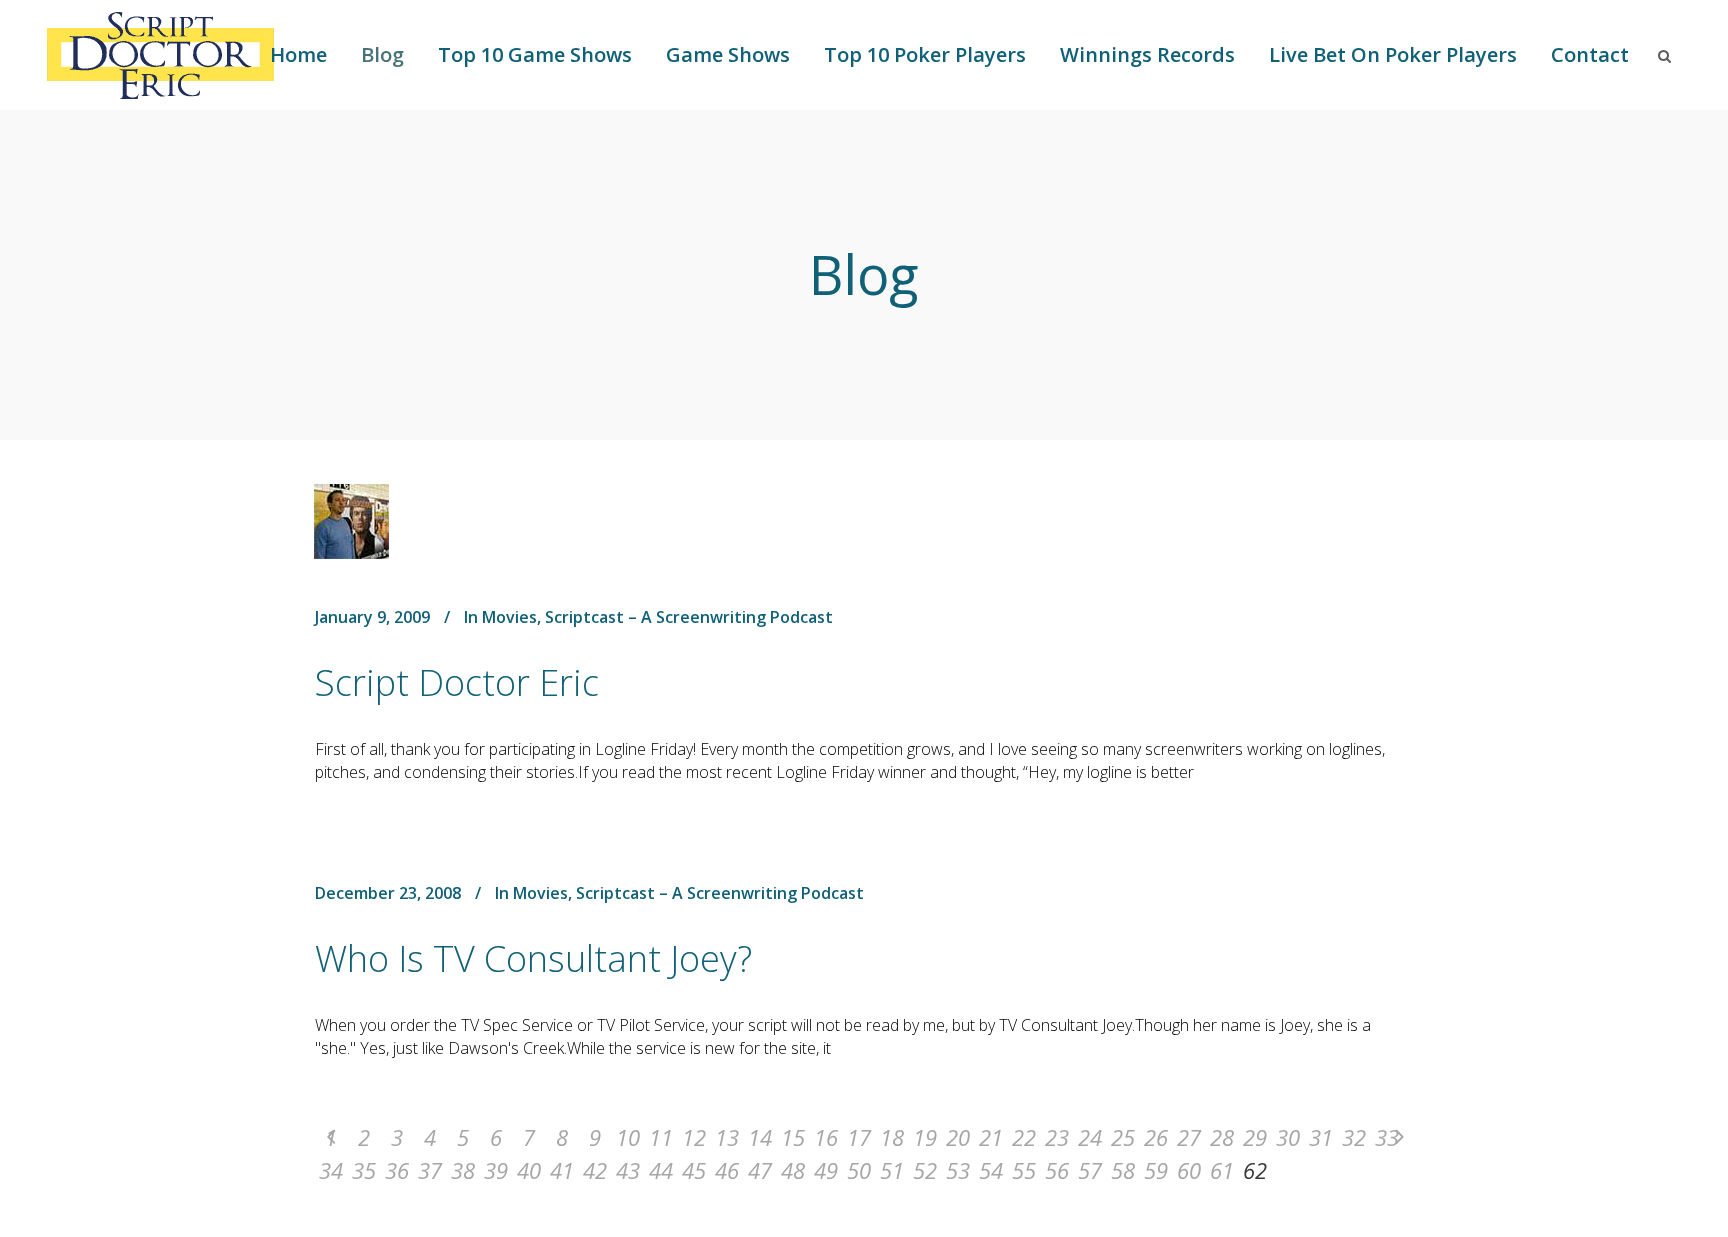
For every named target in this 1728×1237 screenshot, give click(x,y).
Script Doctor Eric (457, 682)
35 (364, 1170)
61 (1222, 1170)
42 (595, 1170)
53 (958, 1170)
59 (1156, 1170)
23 (1057, 1137)
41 (562, 1170)
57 (1090, 1170)
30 (1288, 1137)
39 (496, 1170)
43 (628, 1170)
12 (694, 1137)
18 (892, 1137)
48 (793, 1170)
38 (463, 1170)
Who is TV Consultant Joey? (533, 958)
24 (1090, 1137)
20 (958, 1137)
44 (661, 1170)
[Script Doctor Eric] (351, 521)
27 (1189, 1137)
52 (925, 1170)
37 (430, 1170)
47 (760, 1170)
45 (694, 1170)
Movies (509, 617)
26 (1156, 1137)
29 (1255, 1137)
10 (628, 1137)
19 (925, 1137)
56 (1057, 1170)
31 (1321, 1137)
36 (397, 1170)
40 (529, 1170)
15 (793, 1137)
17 (859, 1137)
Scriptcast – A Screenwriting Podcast (689, 617)
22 (1024, 1137)
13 (727, 1137)
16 (826, 1137)
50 (859, 1170)
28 (1222, 1137)
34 (331, 1170)
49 (826, 1170)
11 (661, 1137)
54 (991, 1170)
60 (1189, 1170)
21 (991, 1137)
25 (1123, 1137)
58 (1123, 1170)
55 (1024, 1170)
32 (1354, 1137)
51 (892, 1170)
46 (727, 1170)
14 (760, 1137)
